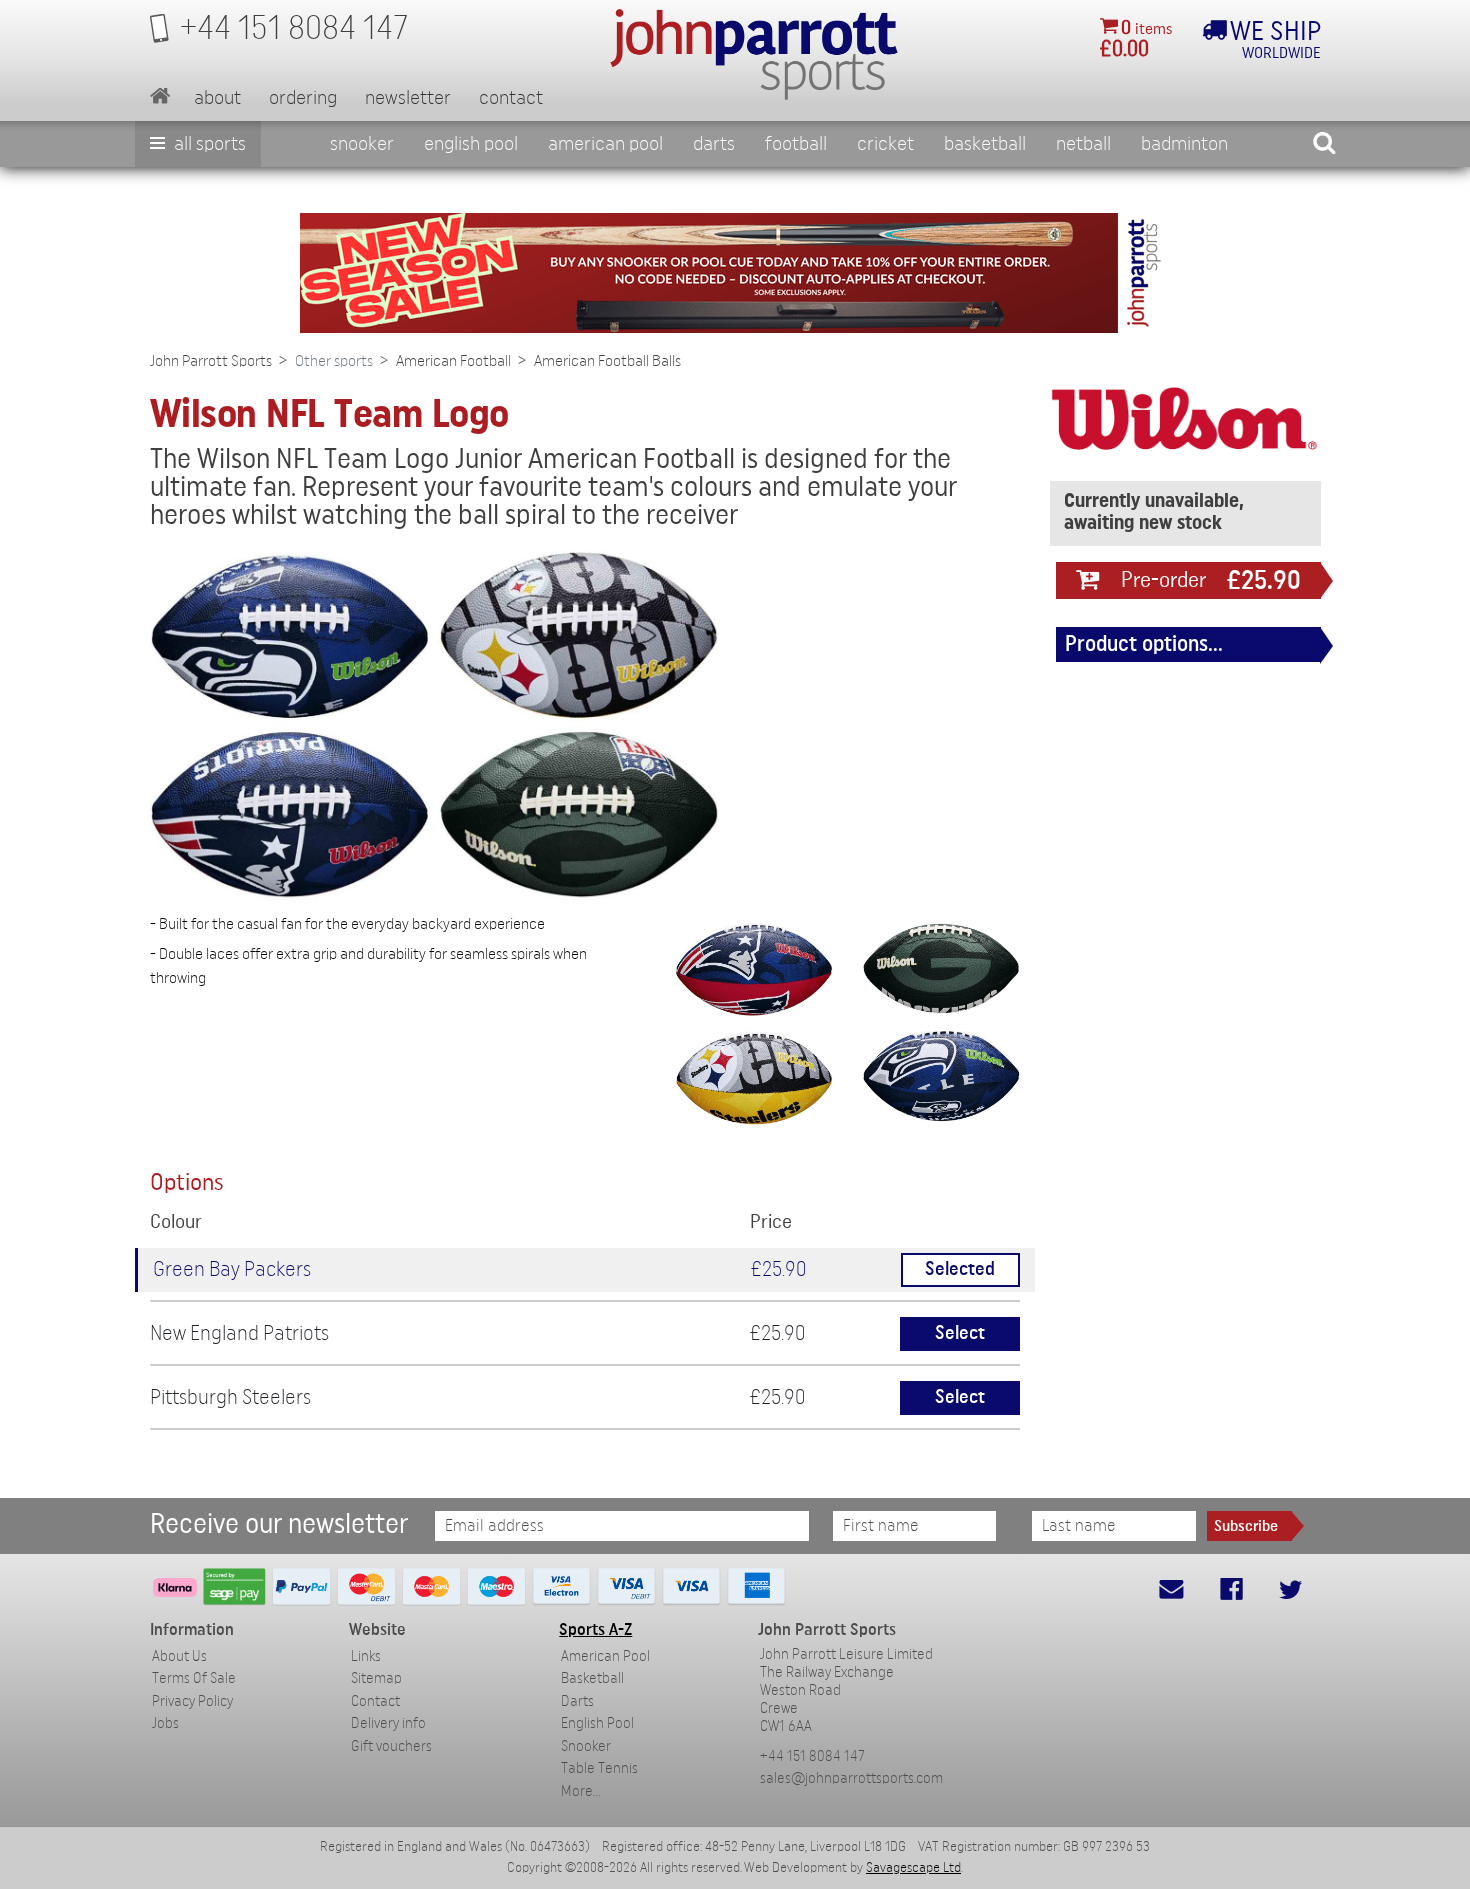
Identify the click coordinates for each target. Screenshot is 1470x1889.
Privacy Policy (192, 1701)
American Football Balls (607, 361)
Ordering (303, 98)
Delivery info (388, 1723)
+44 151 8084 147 (812, 1756)
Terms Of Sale (194, 1678)
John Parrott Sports (211, 361)
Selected (960, 1269)
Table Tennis (599, 1768)
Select (960, 1333)
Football (796, 144)
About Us (179, 1656)
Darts (714, 144)
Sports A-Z (595, 1629)
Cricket (885, 144)
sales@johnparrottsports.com (851, 1778)
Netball (1083, 144)
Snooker (362, 144)
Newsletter (408, 98)
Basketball (985, 144)
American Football (453, 361)
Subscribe (1246, 1526)
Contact (511, 98)
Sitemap (376, 1678)
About (217, 98)
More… (581, 1791)
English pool (471, 144)
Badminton (1184, 144)
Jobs (165, 1723)
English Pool (597, 1723)
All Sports (208, 144)
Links (366, 1656)
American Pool (605, 144)
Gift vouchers (391, 1746)
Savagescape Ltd (913, 1868)
